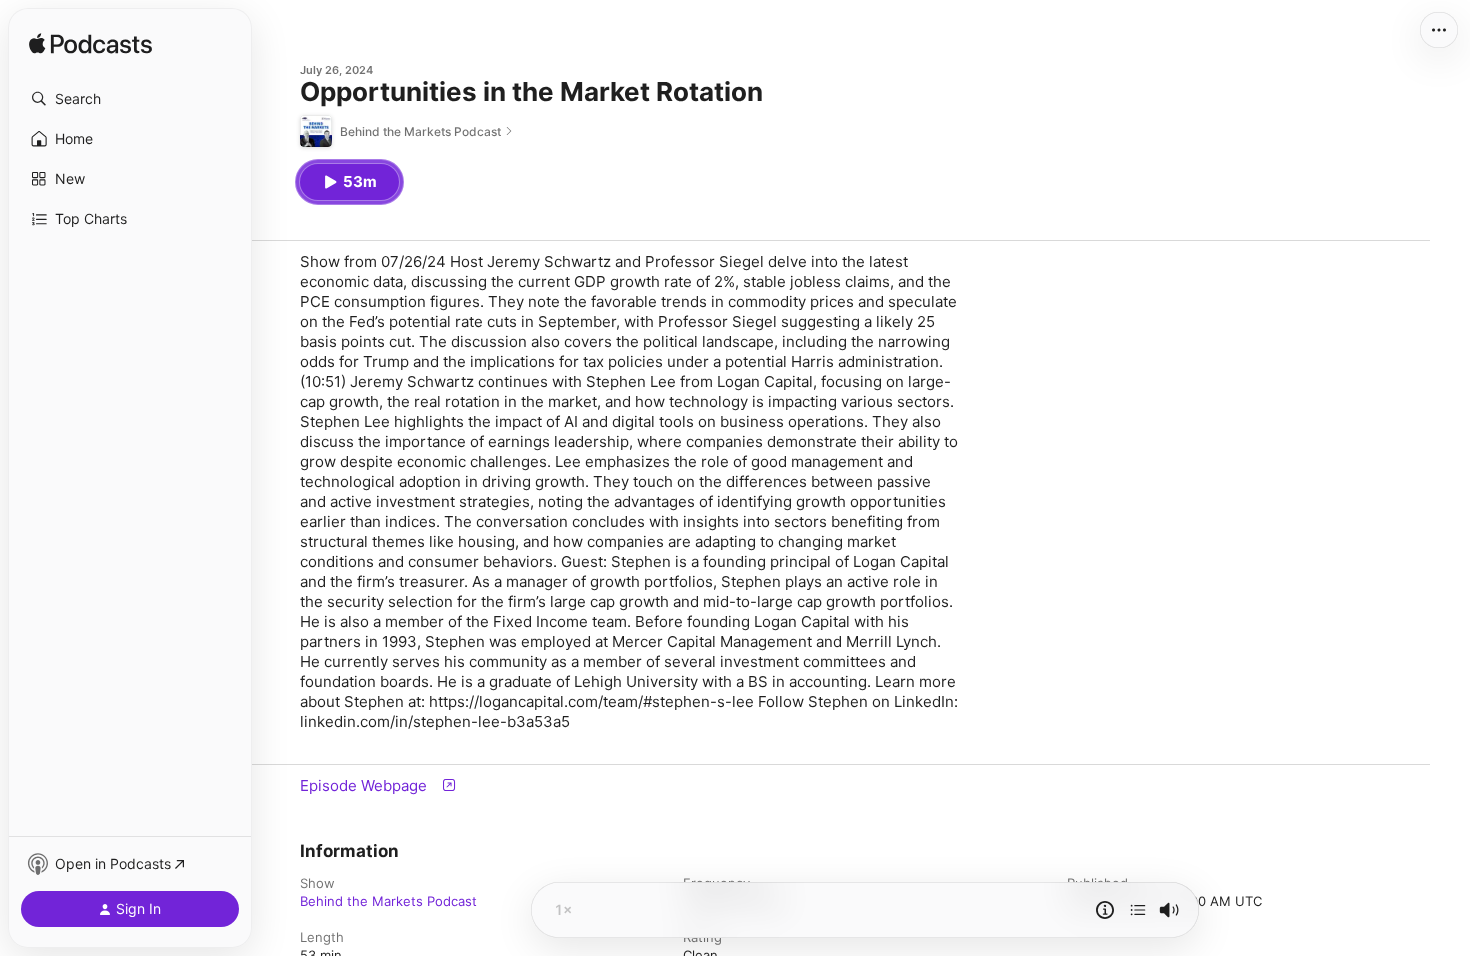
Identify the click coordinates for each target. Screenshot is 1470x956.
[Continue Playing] (1138, 910)
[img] (90, 45)
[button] (130, 99)
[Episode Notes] (1105, 910)
